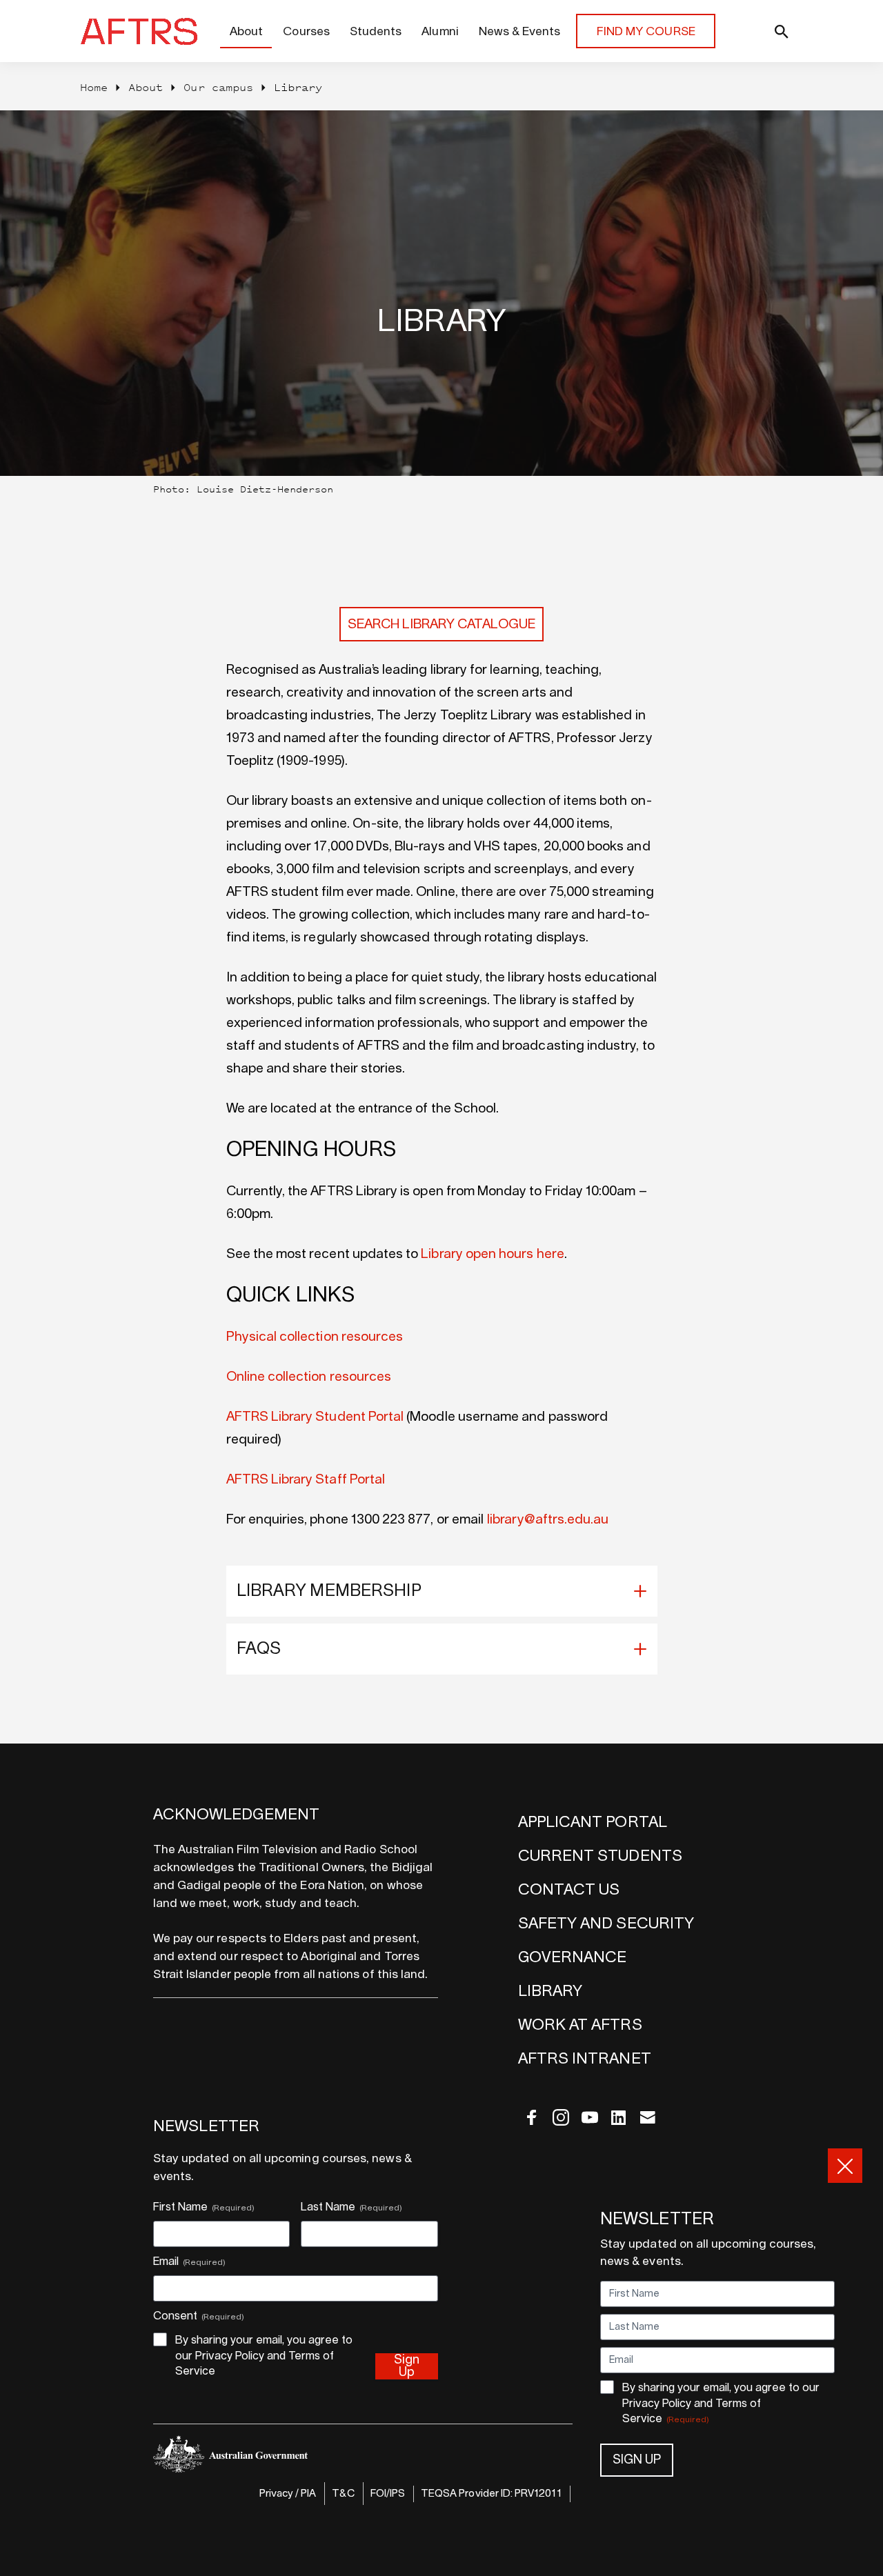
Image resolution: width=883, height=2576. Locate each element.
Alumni (440, 31)
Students (376, 31)
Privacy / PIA (288, 2494)
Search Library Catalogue (441, 625)
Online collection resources (309, 1377)
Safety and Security (606, 1924)
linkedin (619, 2117)
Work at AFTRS (580, 2025)
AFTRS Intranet (585, 2059)
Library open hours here (492, 1254)
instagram (561, 2117)
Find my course (646, 31)
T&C (343, 2494)
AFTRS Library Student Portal (315, 1417)
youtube (590, 2117)
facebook (532, 2117)
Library (550, 1991)
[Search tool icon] (755, 31)
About (246, 31)
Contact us (569, 1890)
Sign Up (637, 2461)
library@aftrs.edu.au (548, 1520)
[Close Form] (845, 2166)
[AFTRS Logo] (142, 31)
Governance (573, 1957)
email (648, 2117)
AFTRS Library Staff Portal (308, 1480)
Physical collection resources (315, 1337)
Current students (600, 1856)
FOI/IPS (388, 2494)
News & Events (520, 31)
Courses (306, 31)
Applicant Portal (593, 1822)
